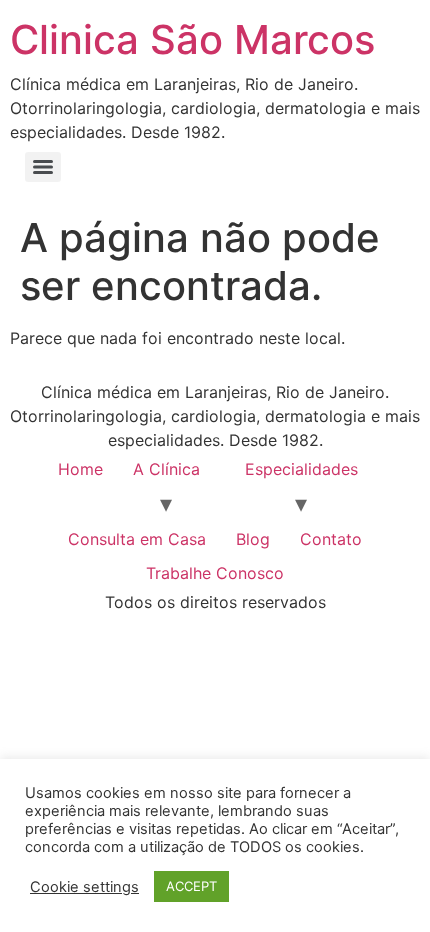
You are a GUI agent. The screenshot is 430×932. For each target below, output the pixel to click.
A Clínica (166, 469)
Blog (253, 539)
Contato (331, 539)
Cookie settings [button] (84, 887)
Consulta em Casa (137, 539)
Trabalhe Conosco (215, 573)
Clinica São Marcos (192, 39)
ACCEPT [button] (191, 886)
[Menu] (43, 167)
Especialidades (301, 469)
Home (80, 469)
